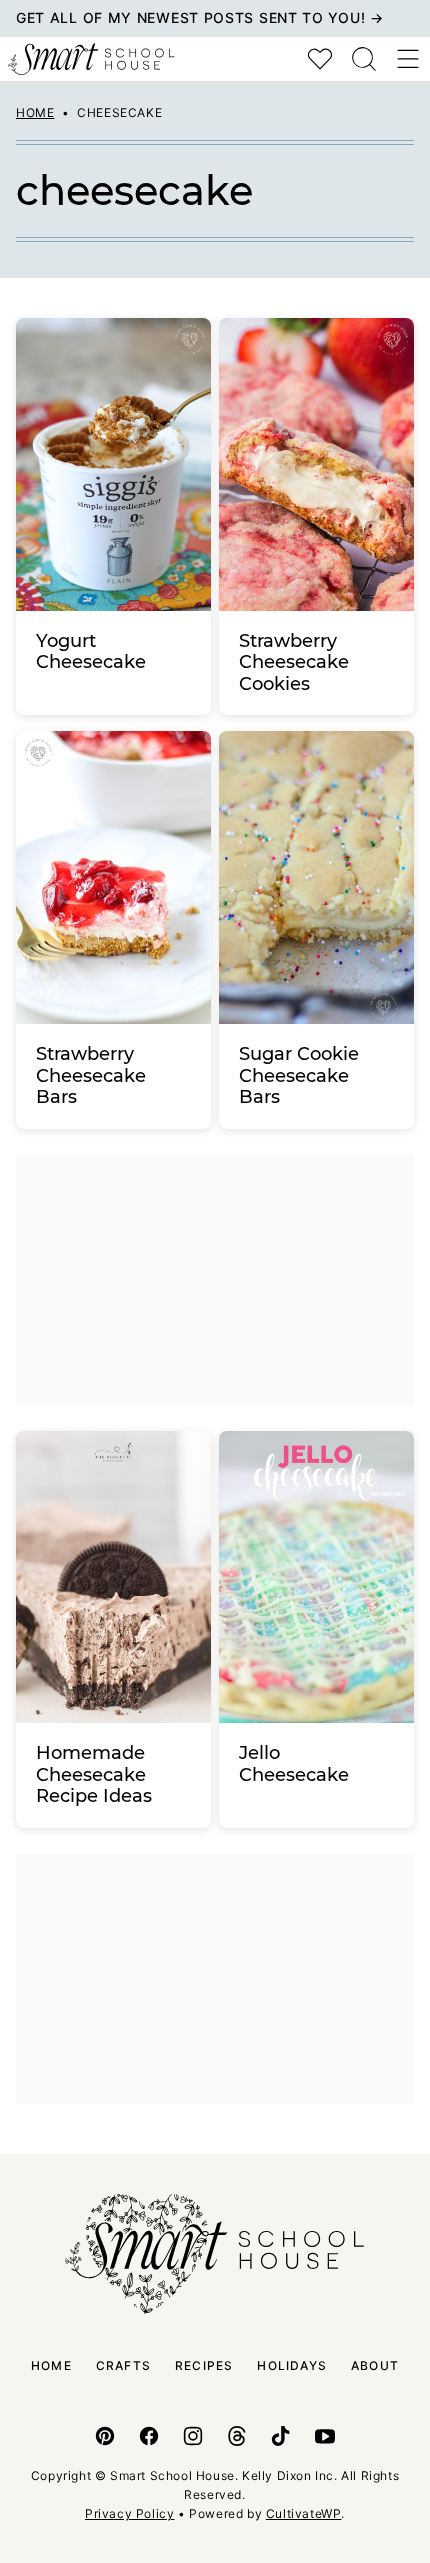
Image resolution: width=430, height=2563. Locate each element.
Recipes (204, 2365)
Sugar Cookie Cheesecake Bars (299, 1075)
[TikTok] (281, 2436)
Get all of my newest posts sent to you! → (200, 17)
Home (35, 112)
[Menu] (408, 59)
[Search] (364, 59)
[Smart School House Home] (91, 59)
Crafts (123, 2365)
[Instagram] (193, 2436)
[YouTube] (325, 2436)
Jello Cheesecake (294, 1764)
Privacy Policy (129, 2513)
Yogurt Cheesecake (91, 652)
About (375, 2365)
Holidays (292, 2365)
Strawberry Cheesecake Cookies (294, 662)
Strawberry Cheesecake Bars (91, 1075)
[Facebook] (149, 2436)
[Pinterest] (105, 2436)
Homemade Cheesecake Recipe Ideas (94, 1774)
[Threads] (237, 2436)
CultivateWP (304, 2513)
